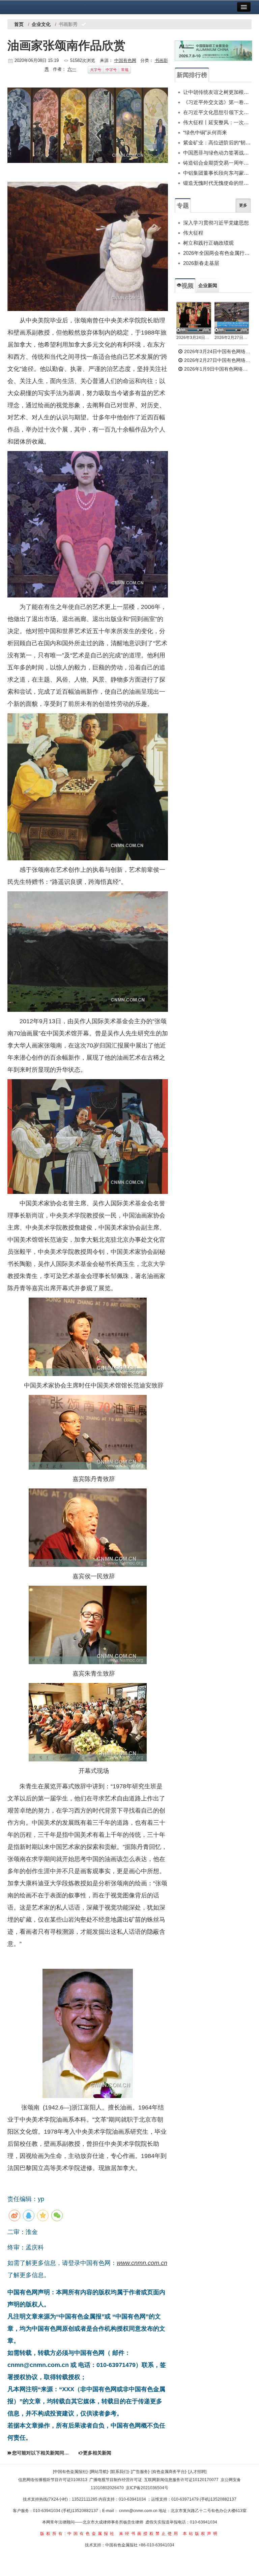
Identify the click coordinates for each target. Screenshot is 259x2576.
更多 (243, 205)
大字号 (96, 70)
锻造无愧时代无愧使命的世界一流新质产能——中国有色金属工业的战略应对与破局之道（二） (217, 183)
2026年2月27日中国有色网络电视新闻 (232, 338)
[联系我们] (119, 2472)
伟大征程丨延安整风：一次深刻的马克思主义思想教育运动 (217, 122)
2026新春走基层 (201, 263)
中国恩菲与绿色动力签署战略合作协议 (217, 153)
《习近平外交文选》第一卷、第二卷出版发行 (217, 102)
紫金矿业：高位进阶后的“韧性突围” (217, 143)
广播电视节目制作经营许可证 (116, 2480)
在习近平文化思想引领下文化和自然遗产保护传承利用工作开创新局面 (217, 112)
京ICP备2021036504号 (147, 2488)
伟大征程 (193, 233)
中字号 (111, 70)
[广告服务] (140, 2472)
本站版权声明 (201, 2534)
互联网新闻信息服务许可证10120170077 (181, 2480)
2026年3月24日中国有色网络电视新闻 (194, 338)
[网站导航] (99, 2472)
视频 (188, 286)
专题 (183, 206)
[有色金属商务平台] (169, 2472)
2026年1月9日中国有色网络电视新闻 (217, 369)
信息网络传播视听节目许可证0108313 (53, 2480)
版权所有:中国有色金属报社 (78, 2534)
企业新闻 (208, 285)
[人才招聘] (197, 2472)
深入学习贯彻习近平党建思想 (216, 223)
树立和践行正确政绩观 (208, 243)
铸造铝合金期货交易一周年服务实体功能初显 (217, 163)
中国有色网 (125, 60)
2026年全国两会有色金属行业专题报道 (217, 253)
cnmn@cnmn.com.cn (139, 2511)
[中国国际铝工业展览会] (213, 51)
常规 (125, 70)
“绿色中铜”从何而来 (205, 132)
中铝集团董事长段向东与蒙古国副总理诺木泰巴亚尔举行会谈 (217, 173)
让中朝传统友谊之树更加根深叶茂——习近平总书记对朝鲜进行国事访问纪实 (217, 92)
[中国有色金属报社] (70, 2472)
